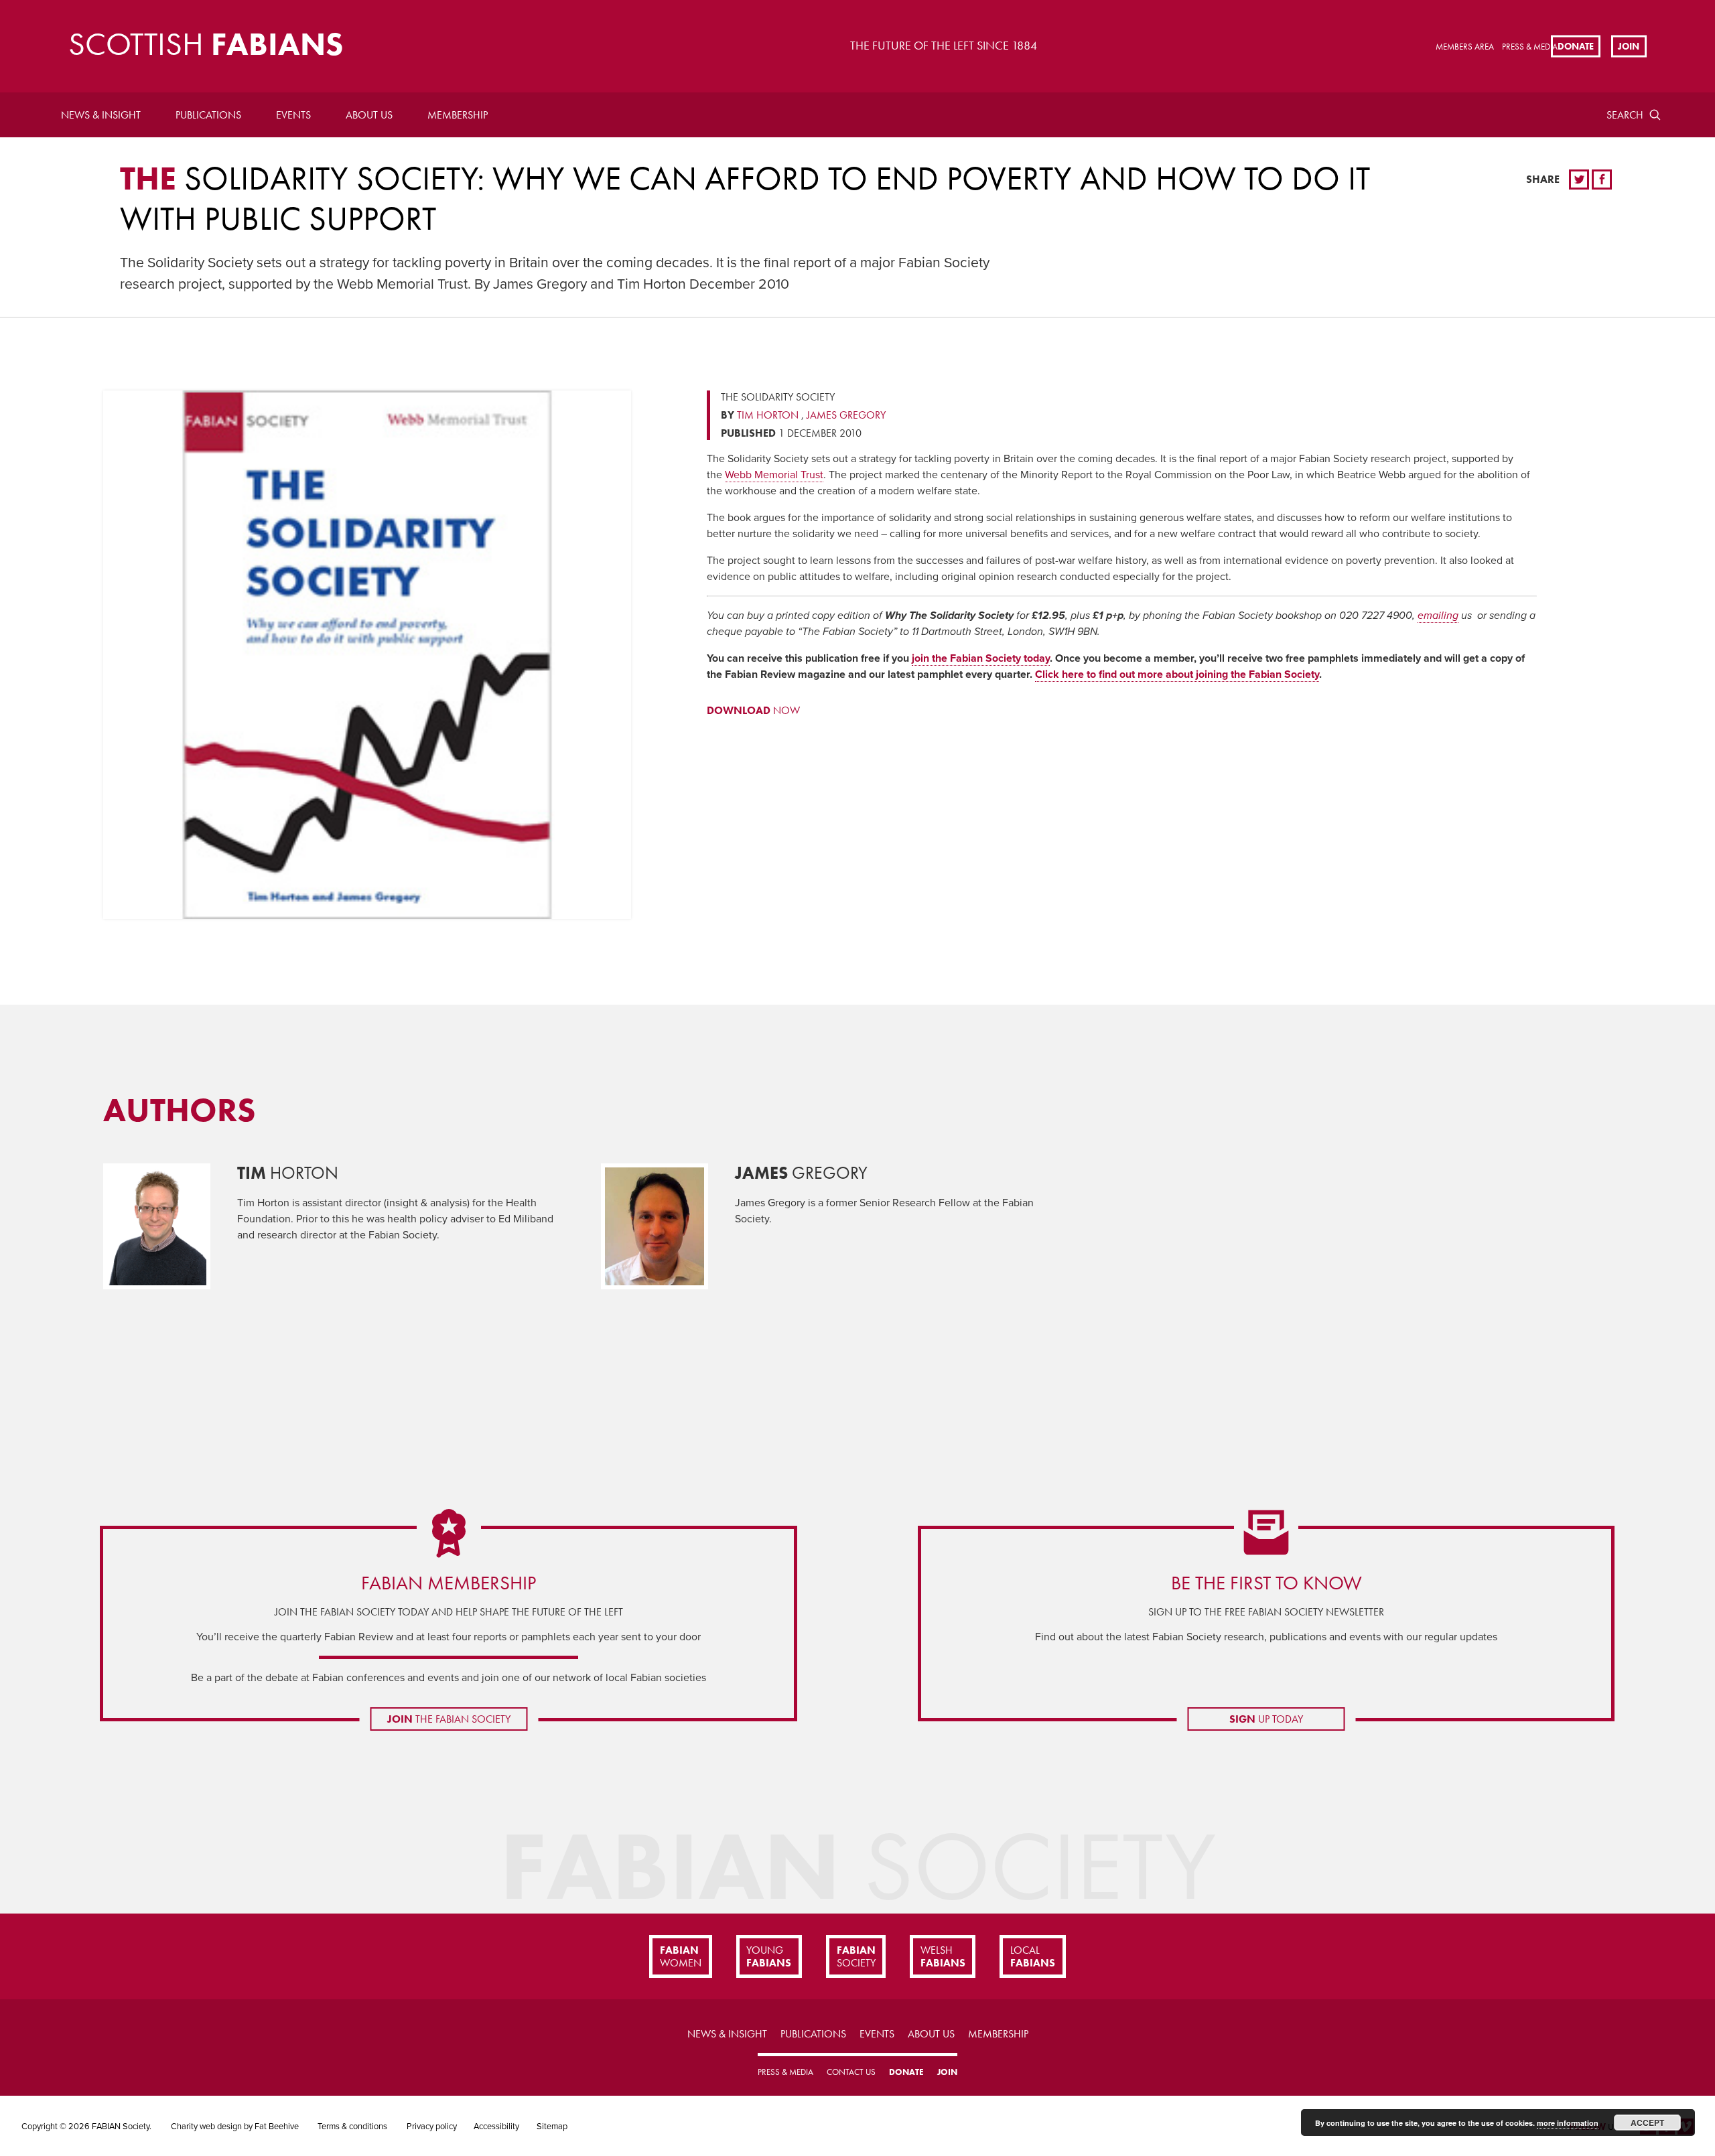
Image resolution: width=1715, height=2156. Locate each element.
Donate (1576, 46)
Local (1033, 1956)
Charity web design (206, 2127)
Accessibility (496, 2127)
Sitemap (552, 2127)
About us (369, 115)
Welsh (943, 1956)
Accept (1647, 2123)
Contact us (851, 2072)
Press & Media (1530, 47)
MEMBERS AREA (1465, 47)
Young (769, 1956)
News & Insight (101, 115)
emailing (1438, 616)
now (753, 710)
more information (1568, 2123)
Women (681, 1956)
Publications (208, 115)
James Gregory (846, 415)
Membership (458, 115)
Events (293, 115)
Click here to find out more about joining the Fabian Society (1177, 674)
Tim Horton (768, 415)
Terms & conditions (352, 2127)
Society (856, 1956)
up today (1266, 1719)
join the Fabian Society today (981, 658)
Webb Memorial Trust (774, 475)
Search (1625, 115)
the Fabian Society (449, 1719)
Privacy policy (432, 2127)
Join (1629, 46)
